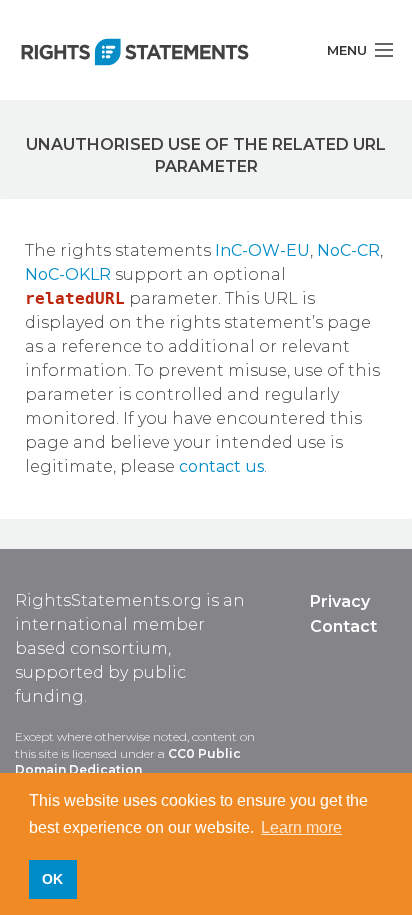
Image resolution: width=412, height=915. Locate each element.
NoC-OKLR (68, 274)
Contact (343, 626)
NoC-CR (348, 250)
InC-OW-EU (262, 250)
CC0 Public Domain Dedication (128, 762)
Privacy (340, 601)
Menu (347, 50)
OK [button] (52, 879)
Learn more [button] (301, 827)
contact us (221, 466)
